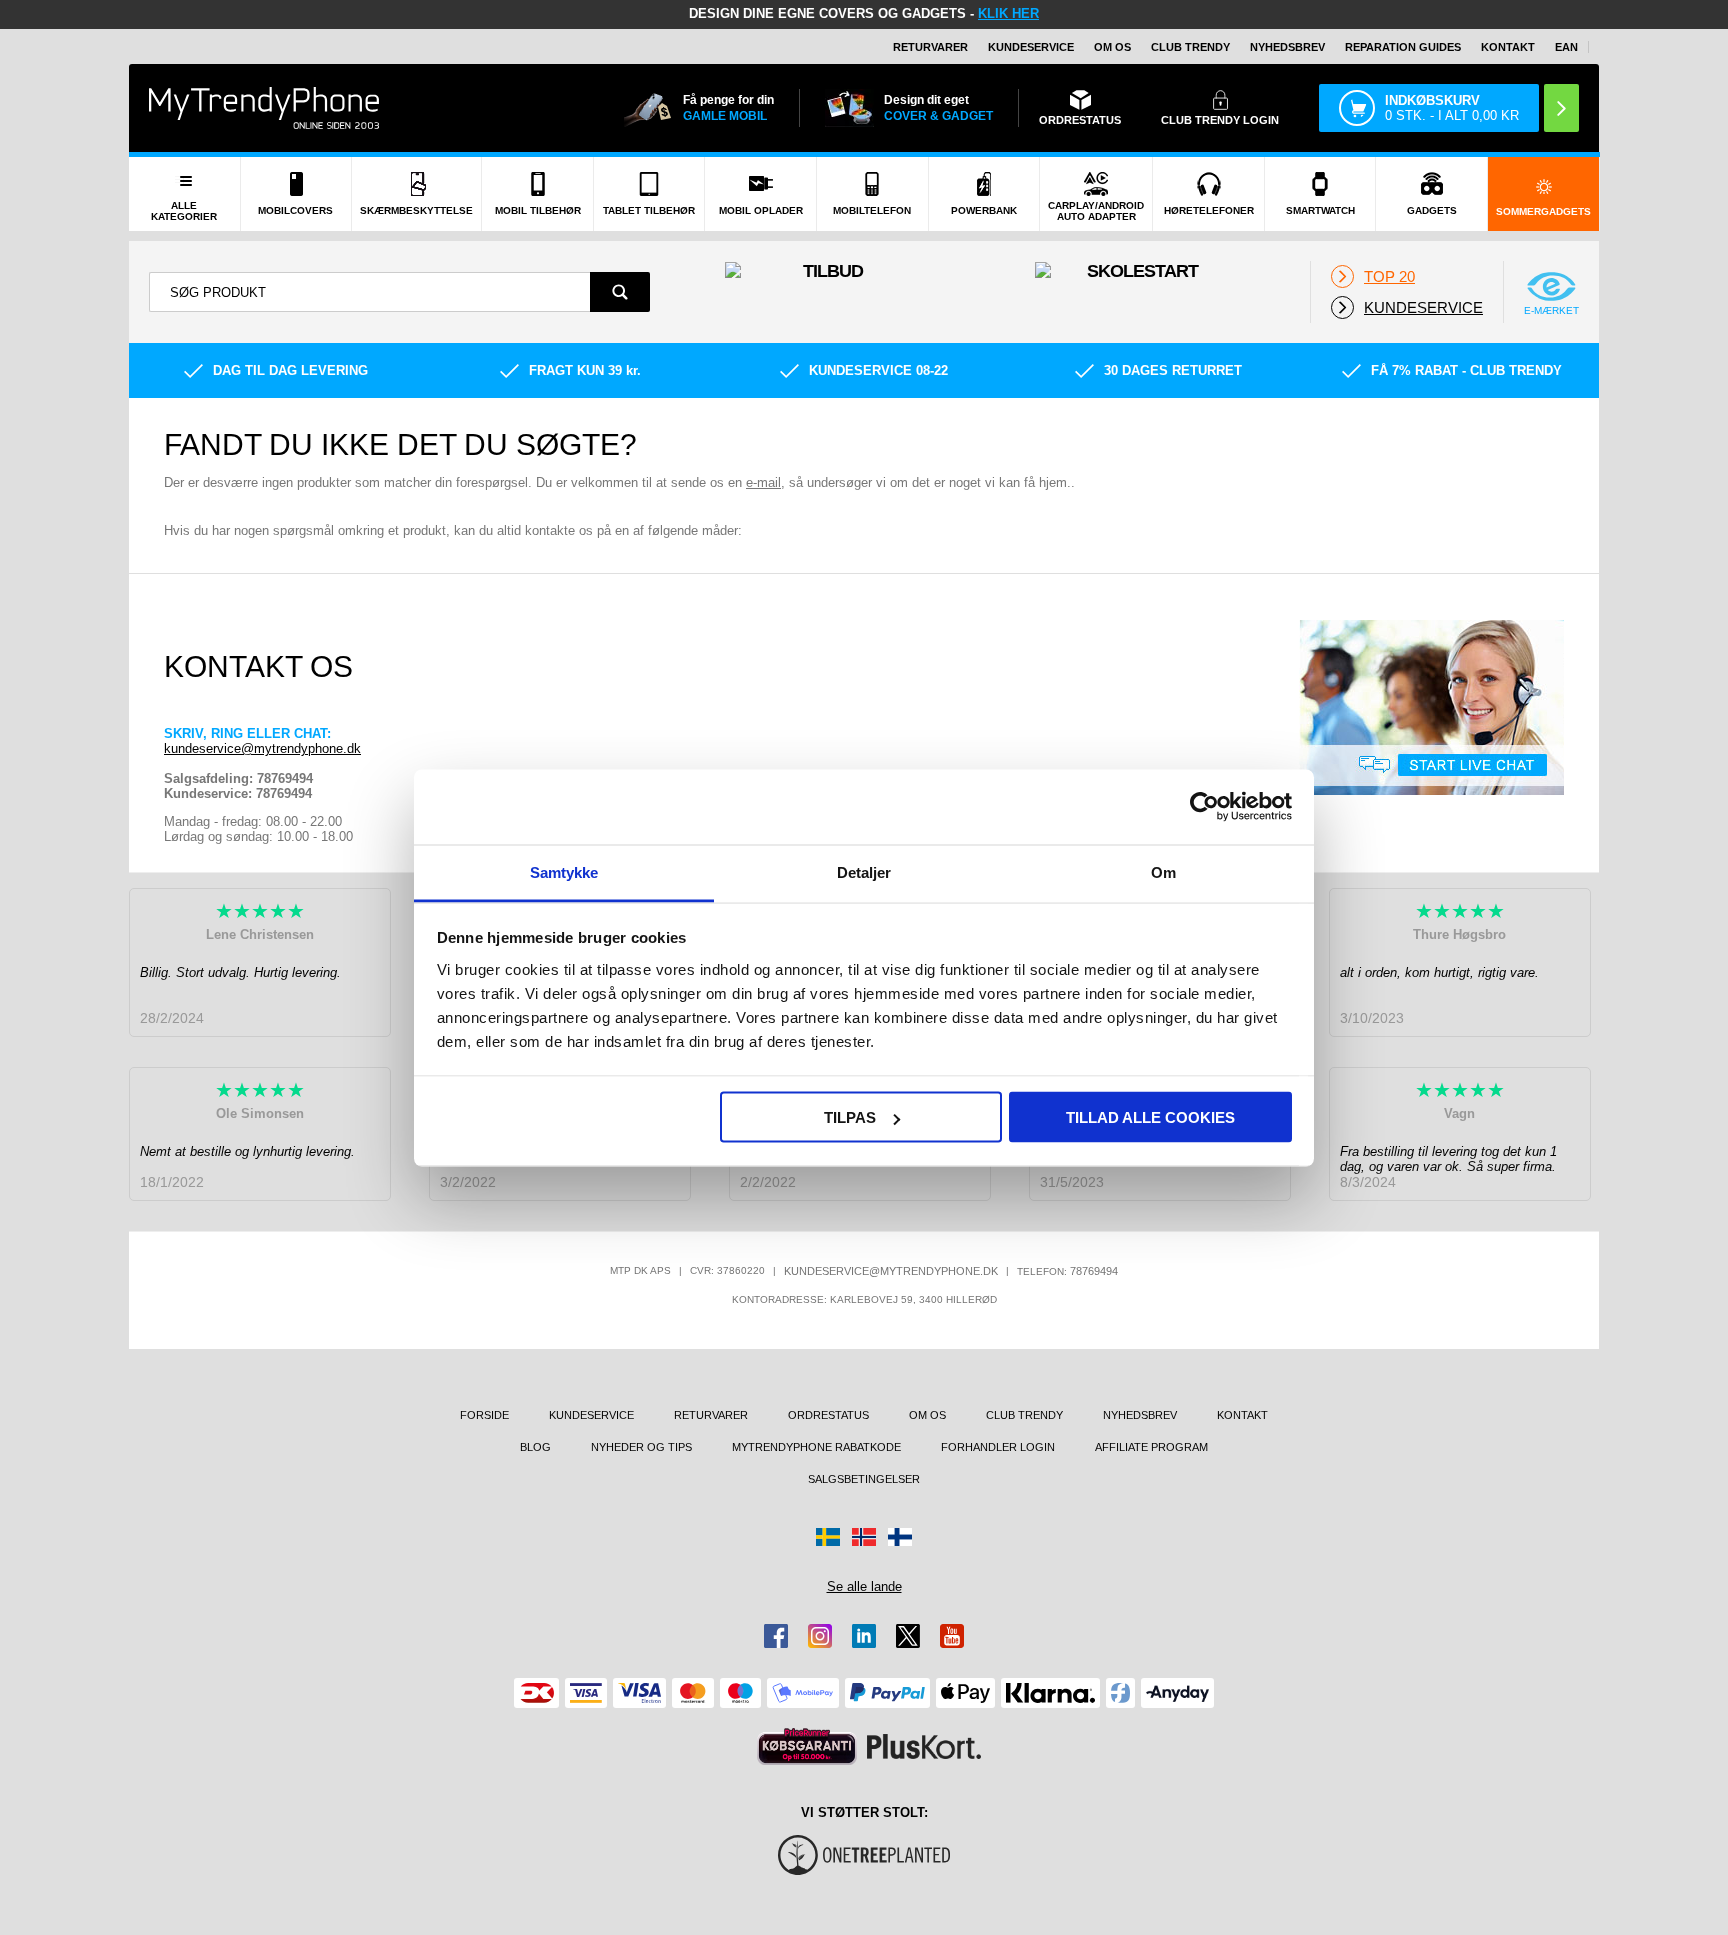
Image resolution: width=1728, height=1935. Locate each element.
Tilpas (850, 1117)
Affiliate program (1151, 1447)
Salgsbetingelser (864, 1479)
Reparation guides (1403, 47)
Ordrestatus (828, 1415)
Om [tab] (1163, 871)
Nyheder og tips (641, 1447)
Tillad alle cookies (1150, 1117)
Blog (535, 1447)
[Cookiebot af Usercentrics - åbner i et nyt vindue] (1204, 807)
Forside (484, 1415)
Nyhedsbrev (1287, 47)
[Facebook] (776, 1636)
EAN (1566, 47)
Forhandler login (998, 1447)
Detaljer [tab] (864, 871)
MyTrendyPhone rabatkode (816, 1447)
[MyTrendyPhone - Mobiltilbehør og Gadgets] (264, 107)
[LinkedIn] (864, 1636)
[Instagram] (820, 1636)
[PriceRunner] (807, 1746)
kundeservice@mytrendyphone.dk (262, 748)
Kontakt (1508, 47)
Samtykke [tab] (564, 871)
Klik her (1008, 13)
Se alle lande (864, 1586)
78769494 (1094, 1271)
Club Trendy (1190, 47)
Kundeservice (1031, 47)
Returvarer (930, 47)
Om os (1112, 47)
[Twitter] (908, 1636)
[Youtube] (952, 1636)
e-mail (763, 482)
